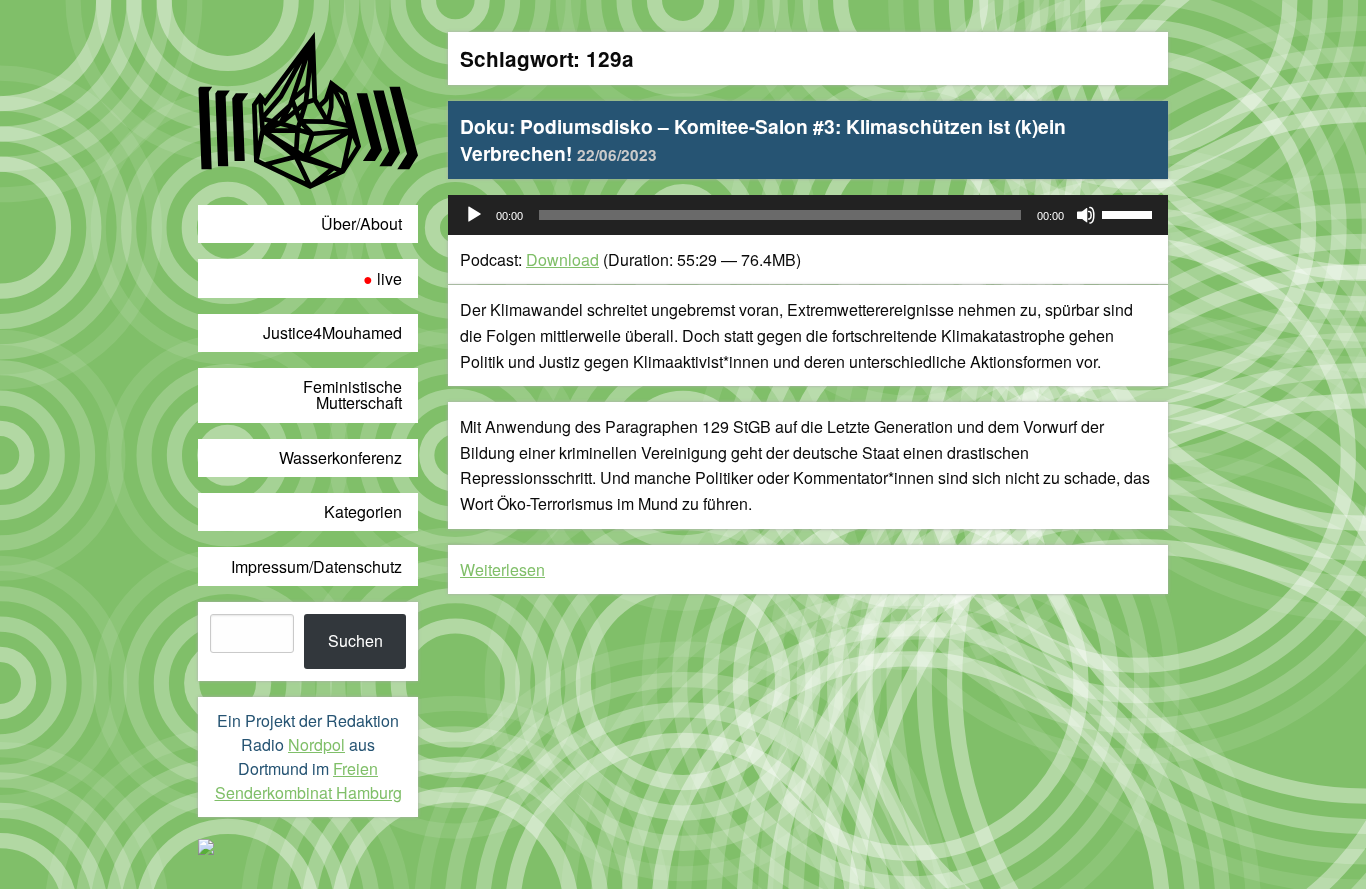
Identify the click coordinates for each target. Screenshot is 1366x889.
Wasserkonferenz (340, 457)
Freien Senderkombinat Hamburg (308, 780)
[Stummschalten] (1086, 215)
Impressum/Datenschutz (316, 566)
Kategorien (363, 511)
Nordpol (316, 744)
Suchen (355, 640)
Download (562, 259)
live (389, 278)
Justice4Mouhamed (332, 332)
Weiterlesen (502, 569)
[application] (808, 215)
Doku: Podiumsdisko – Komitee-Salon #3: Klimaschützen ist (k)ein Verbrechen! (763, 139)
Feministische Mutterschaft (352, 394)
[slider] (1130, 213)
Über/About (361, 223)
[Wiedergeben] (474, 215)
